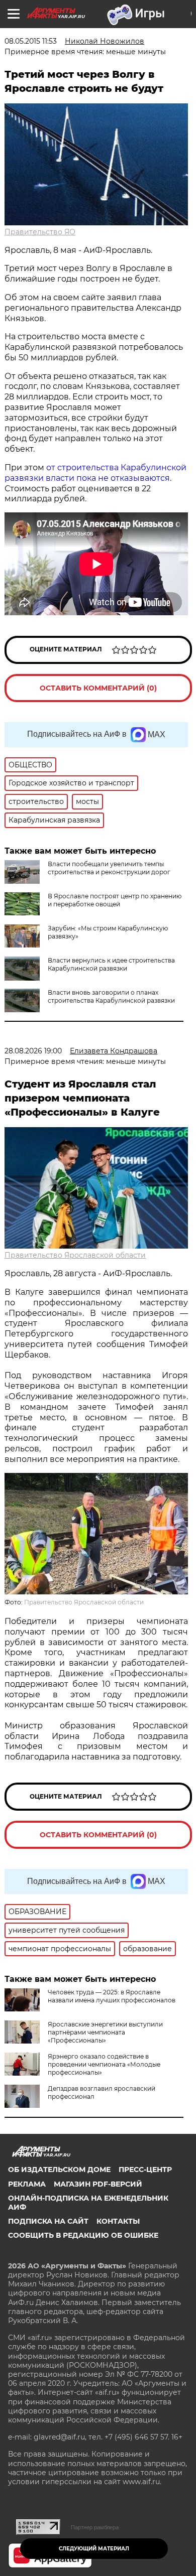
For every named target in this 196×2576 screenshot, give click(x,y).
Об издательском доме (59, 2170)
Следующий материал (94, 2549)
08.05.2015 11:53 (31, 41)
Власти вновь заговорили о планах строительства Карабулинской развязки (111, 996)
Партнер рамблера (95, 2527)
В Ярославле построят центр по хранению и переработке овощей (115, 900)
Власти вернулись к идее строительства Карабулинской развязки (111, 964)
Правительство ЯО (40, 232)
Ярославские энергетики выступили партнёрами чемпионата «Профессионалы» (105, 2032)
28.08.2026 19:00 (33, 1051)
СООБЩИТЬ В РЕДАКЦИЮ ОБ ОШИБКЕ (83, 2235)
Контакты (118, 2221)
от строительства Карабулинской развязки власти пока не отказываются (95, 473)
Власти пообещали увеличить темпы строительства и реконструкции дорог (109, 868)
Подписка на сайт (48, 2221)
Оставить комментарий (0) (98, 688)
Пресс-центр (145, 2170)
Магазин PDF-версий (98, 2184)
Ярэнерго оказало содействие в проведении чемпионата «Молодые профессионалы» (104, 2064)
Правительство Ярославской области (75, 1255)
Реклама (27, 2184)
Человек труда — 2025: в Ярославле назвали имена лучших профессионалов (112, 1996)
